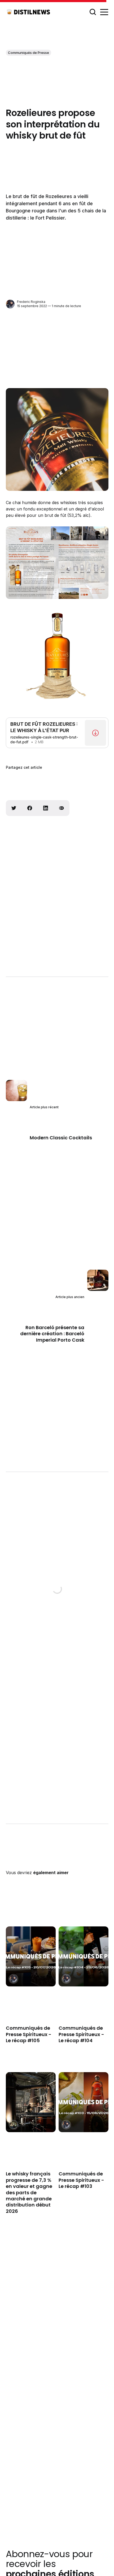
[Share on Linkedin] (46, 808)
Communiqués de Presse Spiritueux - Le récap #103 (81, 2180)
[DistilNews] (13, 2125)
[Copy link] (62, 808)
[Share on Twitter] (14, 808)
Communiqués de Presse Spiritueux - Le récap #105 (29, 2034)
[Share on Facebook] (30, 808)
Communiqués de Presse (28, 53)
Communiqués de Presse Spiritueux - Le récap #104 (81, 2034)
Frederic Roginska (31, 302)
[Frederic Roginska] (10, 304)
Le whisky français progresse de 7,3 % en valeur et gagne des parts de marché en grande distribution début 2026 (29, 2193)
